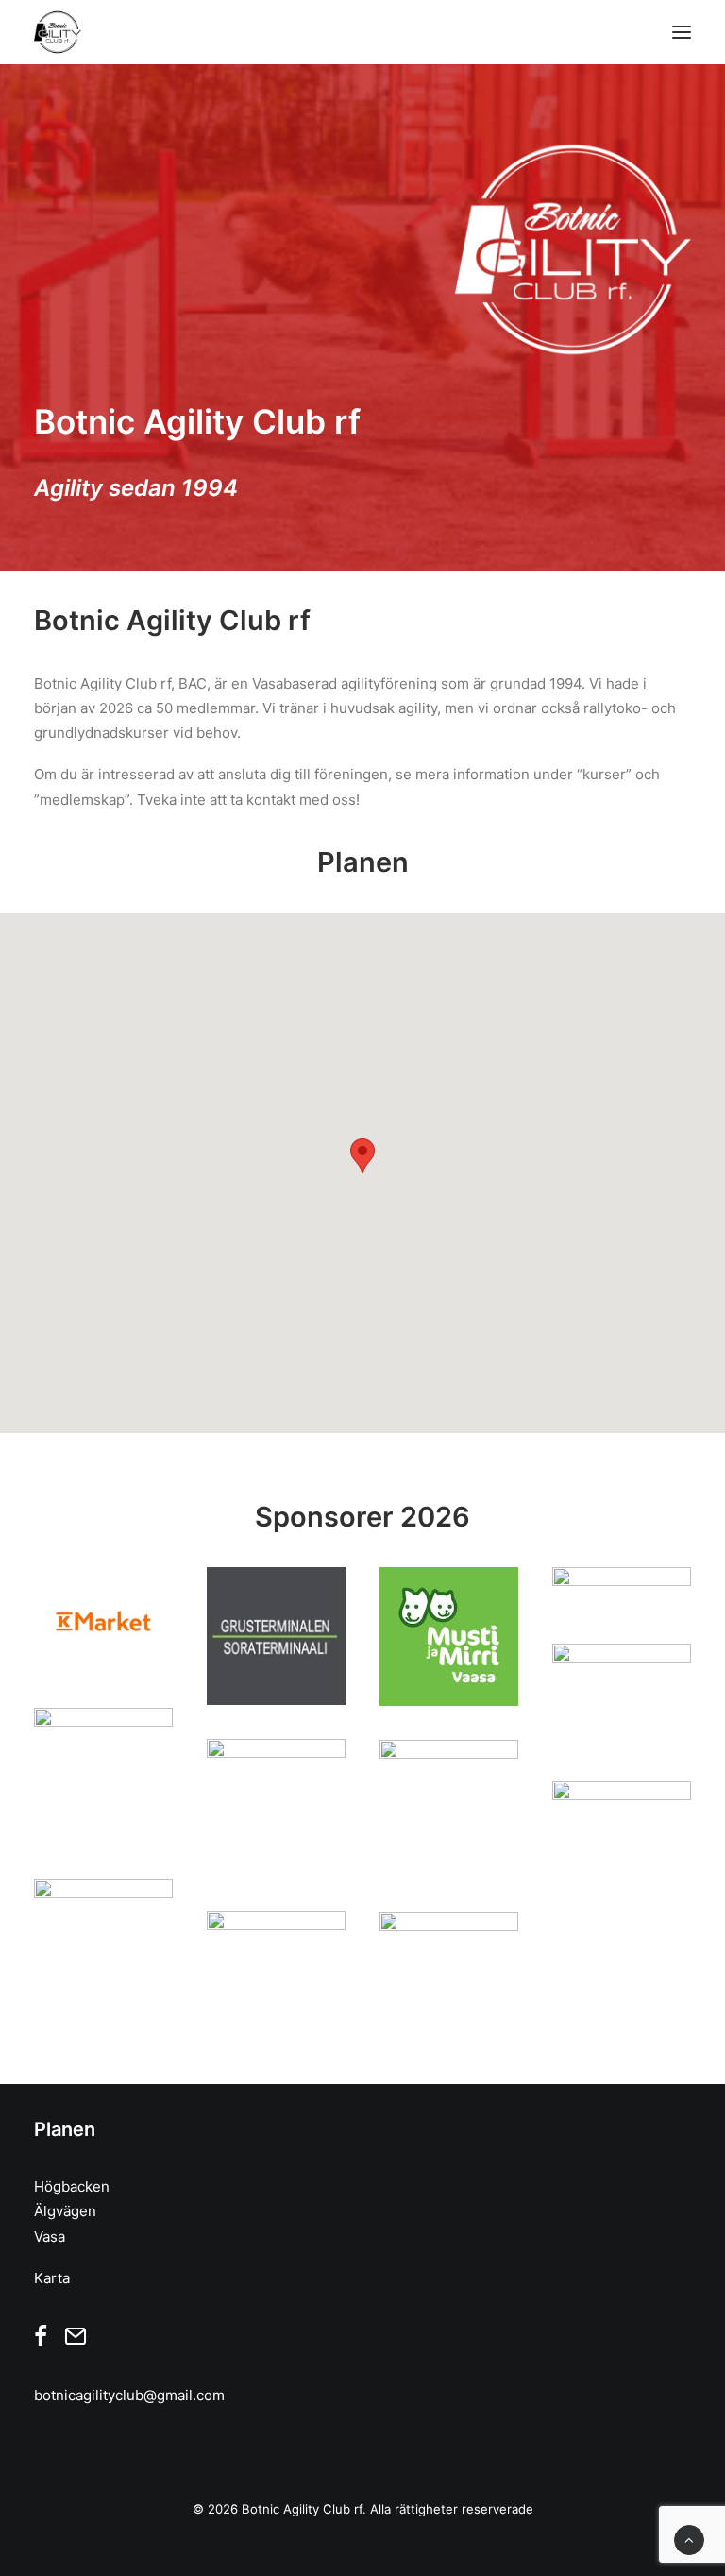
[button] (682, 32)
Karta (52, 2278)
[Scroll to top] (689, 2539)
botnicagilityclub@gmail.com (129, 2395)
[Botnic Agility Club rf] (58, 32)
